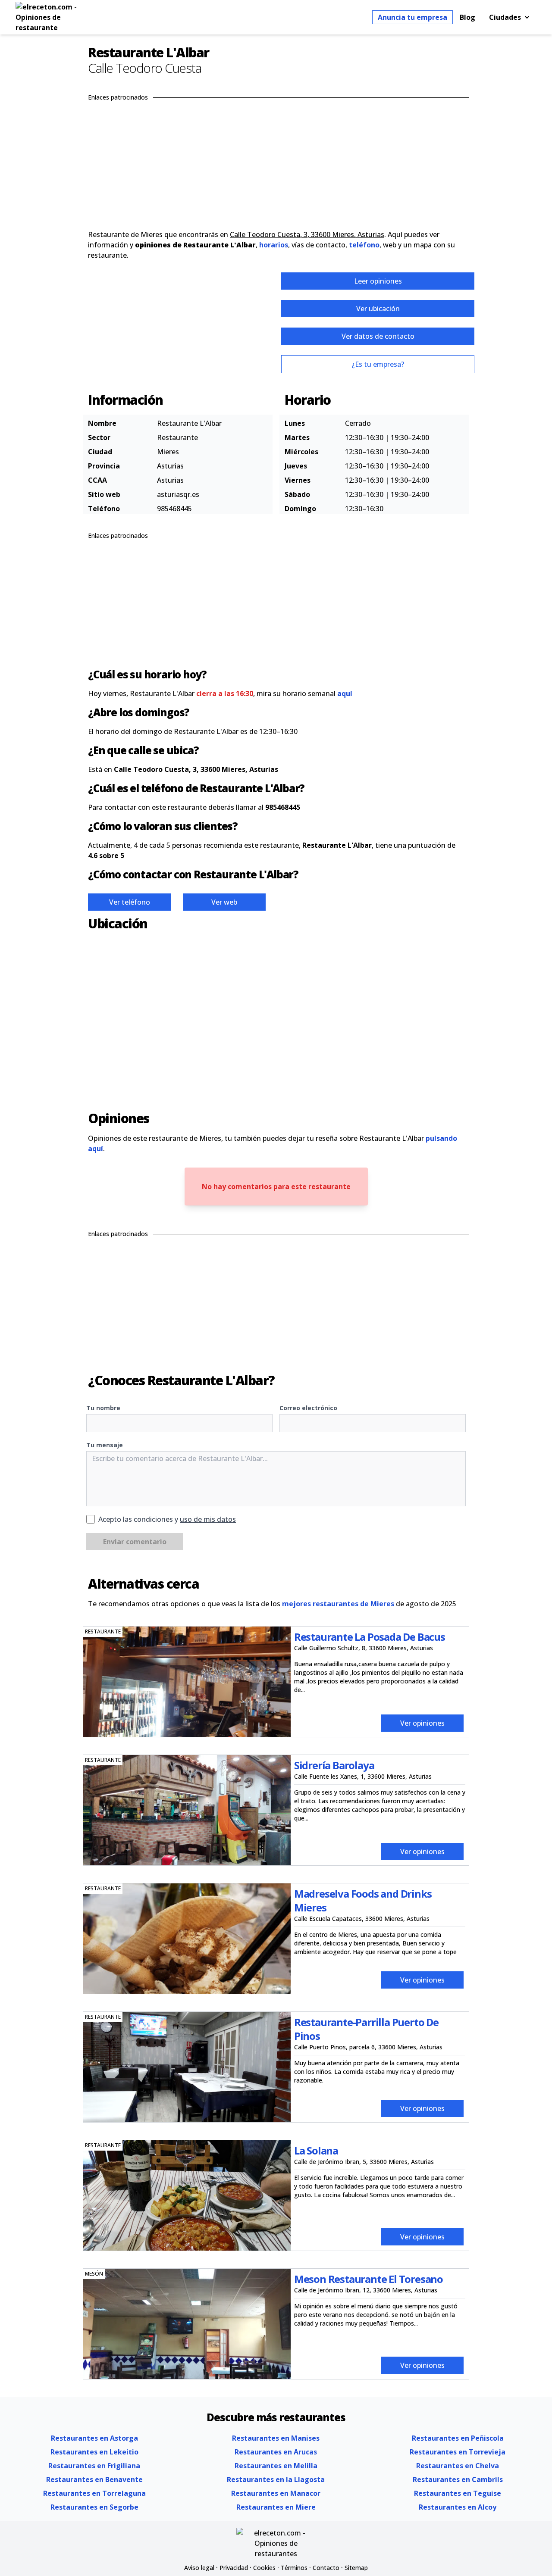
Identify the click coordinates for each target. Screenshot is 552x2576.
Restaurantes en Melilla (276, 2466)
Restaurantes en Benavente (94, 2479)
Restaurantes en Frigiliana (94, 2466)
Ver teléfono (130, 902)
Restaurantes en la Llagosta (276, 2479)
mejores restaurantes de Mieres (338, 1604)
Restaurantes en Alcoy (458, 2507)
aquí (345, 693)
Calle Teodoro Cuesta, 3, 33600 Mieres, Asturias (307, 234)
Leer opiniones (378, 281)
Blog (467, 17)
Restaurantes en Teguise (458, 2493)
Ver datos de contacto (378, 336)
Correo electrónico (308, 1408)
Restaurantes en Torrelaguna (94, 2493)
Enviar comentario (135, 1542)
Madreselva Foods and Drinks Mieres (363, 1900)
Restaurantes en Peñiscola (458, 2438)
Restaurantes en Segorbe (94, 2507)
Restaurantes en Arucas (276, 2452)
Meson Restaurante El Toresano (369, 2279)
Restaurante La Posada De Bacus (370, 1637)
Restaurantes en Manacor (276, 2493)
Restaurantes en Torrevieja (458, 2452)
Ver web (224, 902)
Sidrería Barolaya (334, 1765)
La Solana (316, 2150)
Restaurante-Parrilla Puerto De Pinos (366, 2029)
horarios (274, 245)
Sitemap (356, 2568)
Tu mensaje (105, 1445)
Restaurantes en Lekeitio (94, 2452)
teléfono (364, 245)
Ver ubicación (378, 309)
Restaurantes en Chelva (458, 2466)
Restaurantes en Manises (276, 2438)
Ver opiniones (422, 1723)
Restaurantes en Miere (276, 2507)
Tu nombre (103, 1408)
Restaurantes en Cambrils (458, 2479)
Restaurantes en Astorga (94, 2438)
